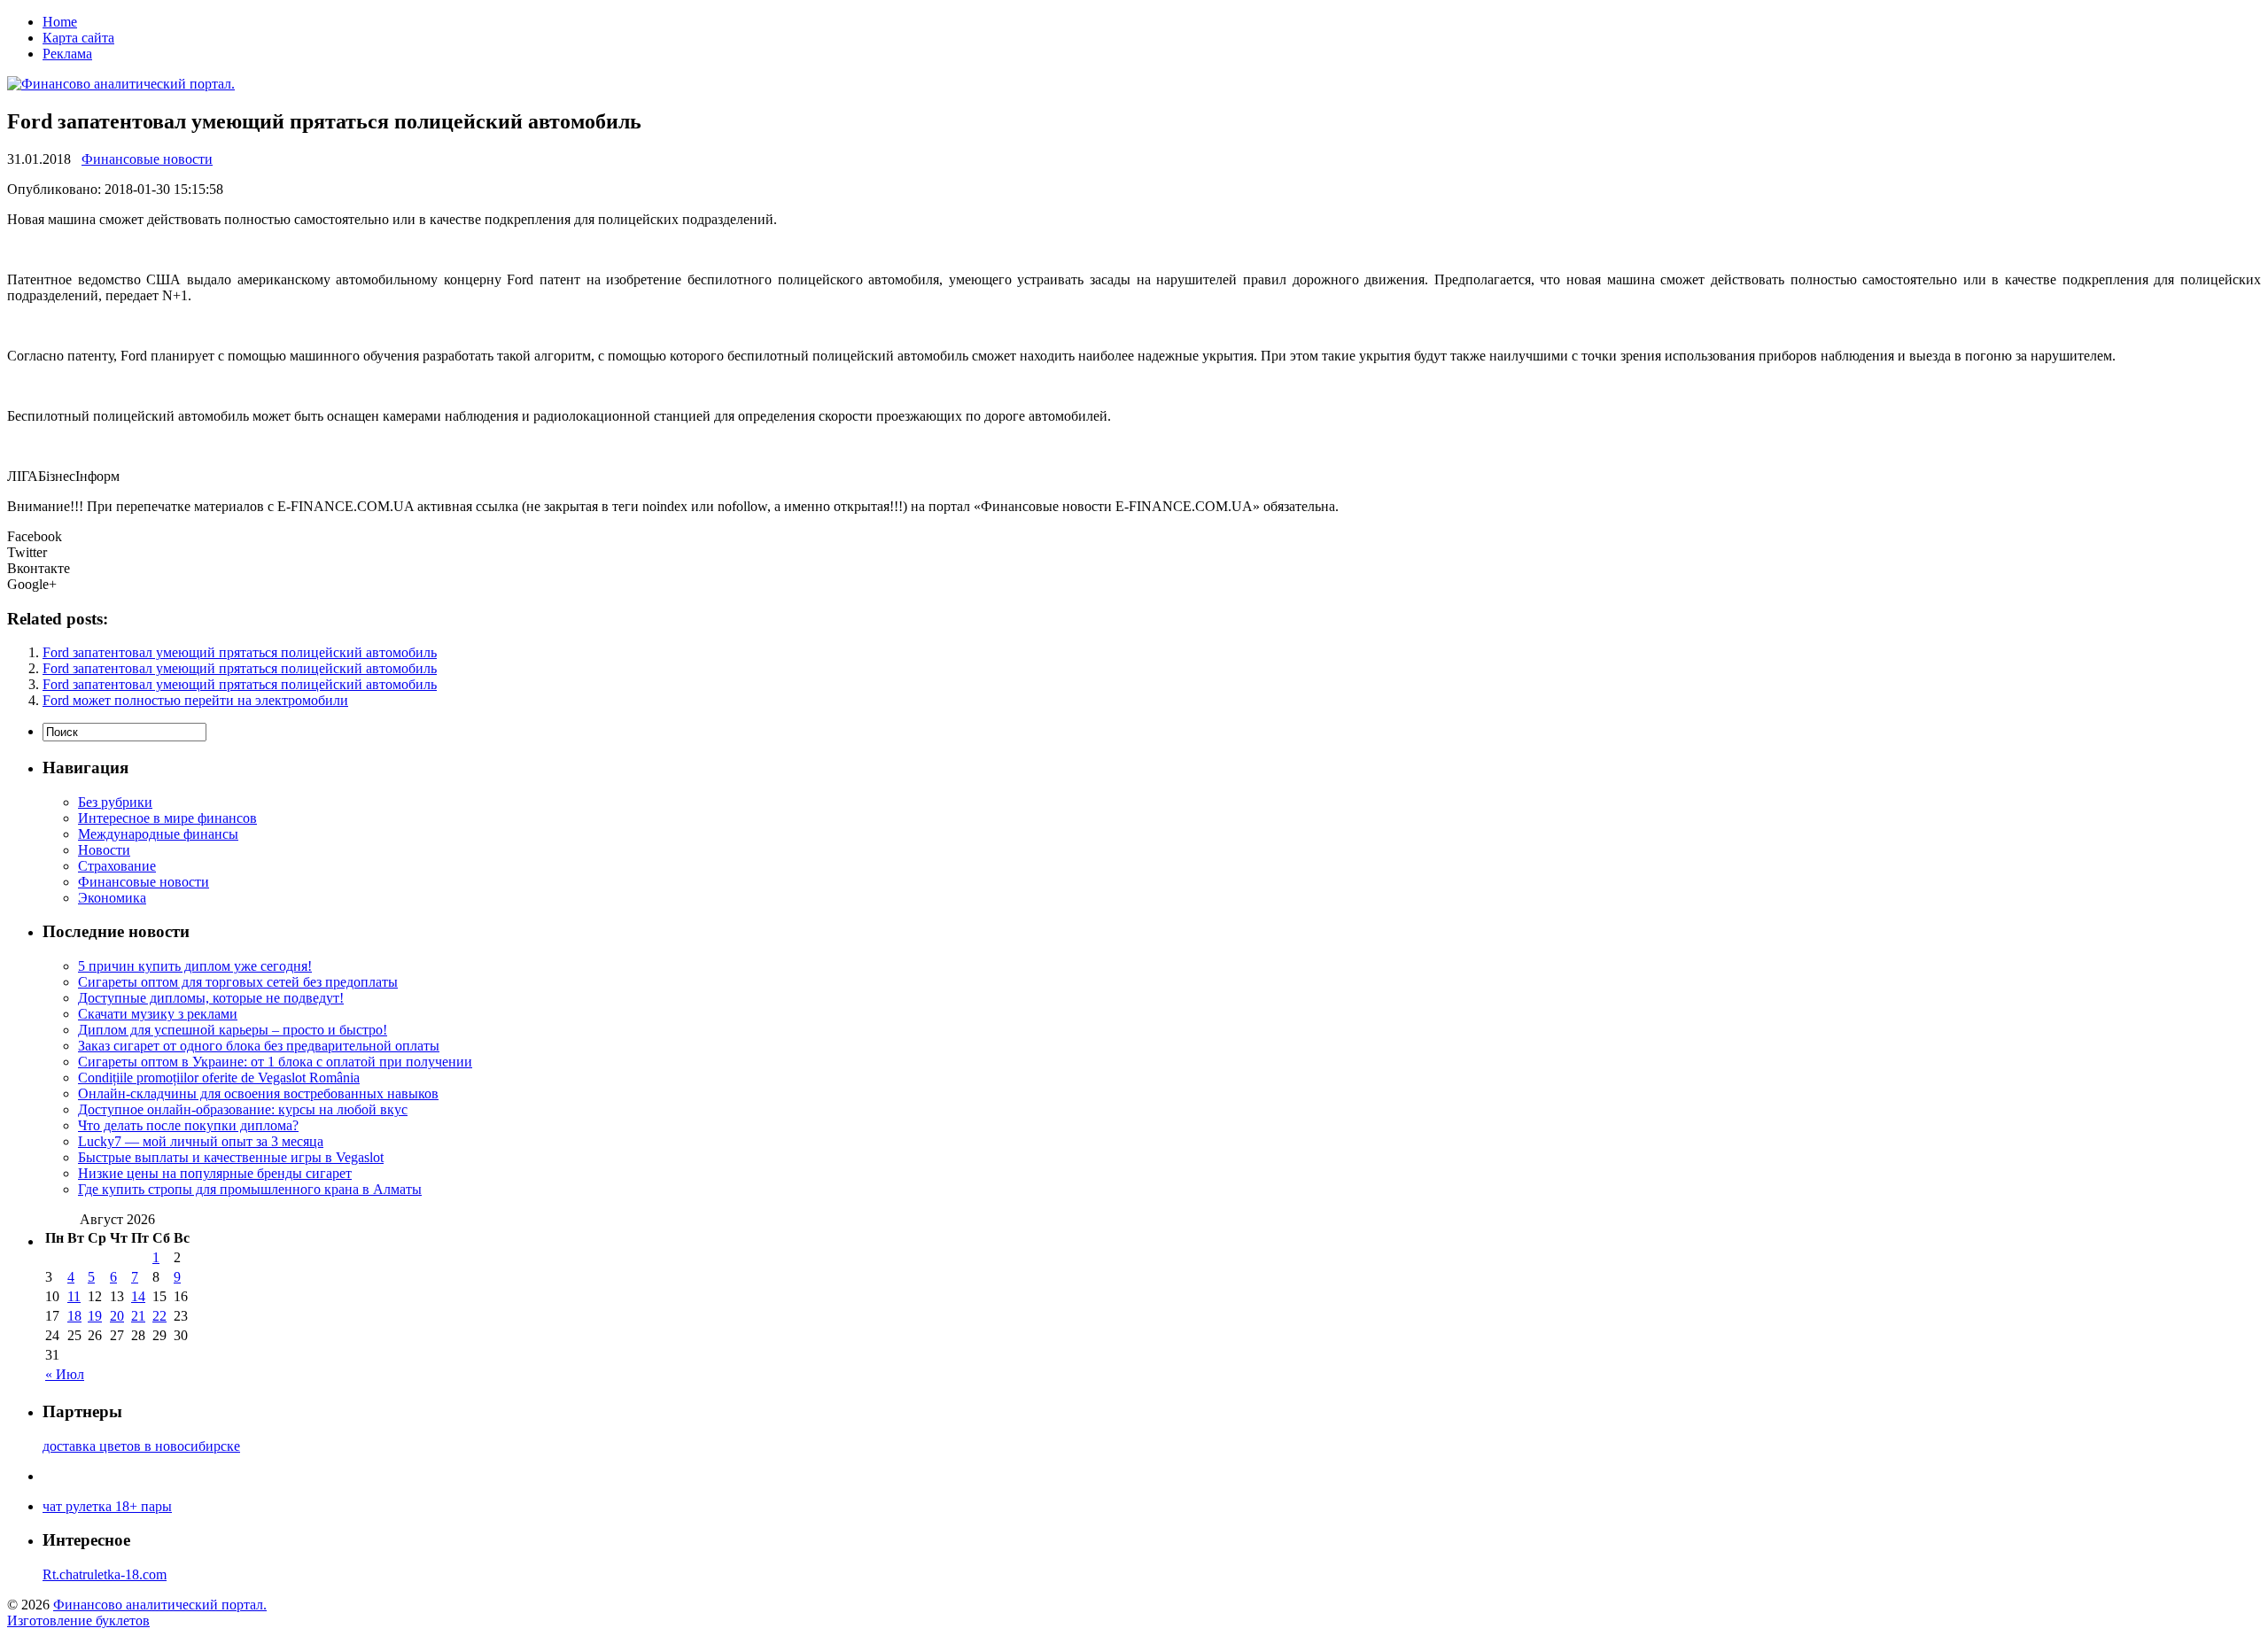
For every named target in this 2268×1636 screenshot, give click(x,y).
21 (138, 1316)
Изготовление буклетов (78, 1620)
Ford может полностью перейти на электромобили (195, 700)
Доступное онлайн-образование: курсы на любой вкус (243, 1109)
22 (159, 1316)
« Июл (65, 1374)
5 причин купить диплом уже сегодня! (195, 966)
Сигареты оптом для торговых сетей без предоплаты (238, 982)
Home (60, 22)
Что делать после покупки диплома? (188, 1125)
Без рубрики (115, 802)
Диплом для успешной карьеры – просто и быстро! (233, 1030)
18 (74, 1316)
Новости (104, 850)
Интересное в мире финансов (167, 818)
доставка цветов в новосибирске (141, 1446)
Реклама (67, 54)
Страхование (117, 866)
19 (95, 1316)
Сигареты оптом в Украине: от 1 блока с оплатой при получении (275, 1062)
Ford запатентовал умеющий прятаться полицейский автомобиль (240, 652)
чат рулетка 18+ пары (107, 1506)
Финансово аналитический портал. (160, 1605)
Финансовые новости (147, 159)
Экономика (112, 898)
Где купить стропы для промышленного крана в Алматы (250, 1189)
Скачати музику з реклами (158, 1014)
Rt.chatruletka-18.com (105, 1574)
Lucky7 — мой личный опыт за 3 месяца (201, 1141)
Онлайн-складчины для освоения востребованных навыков (258, 1093)
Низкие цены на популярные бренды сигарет (215, 1173)
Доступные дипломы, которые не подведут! (211, 998)
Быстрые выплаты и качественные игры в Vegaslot (231, 1157)
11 (74, 1296)
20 (117, 1316)
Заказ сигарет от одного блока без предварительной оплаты (259, 1046)
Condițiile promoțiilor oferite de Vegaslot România (219, 1078)
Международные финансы (158, 834)
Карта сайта (78, 38)
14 (138, 1296)
